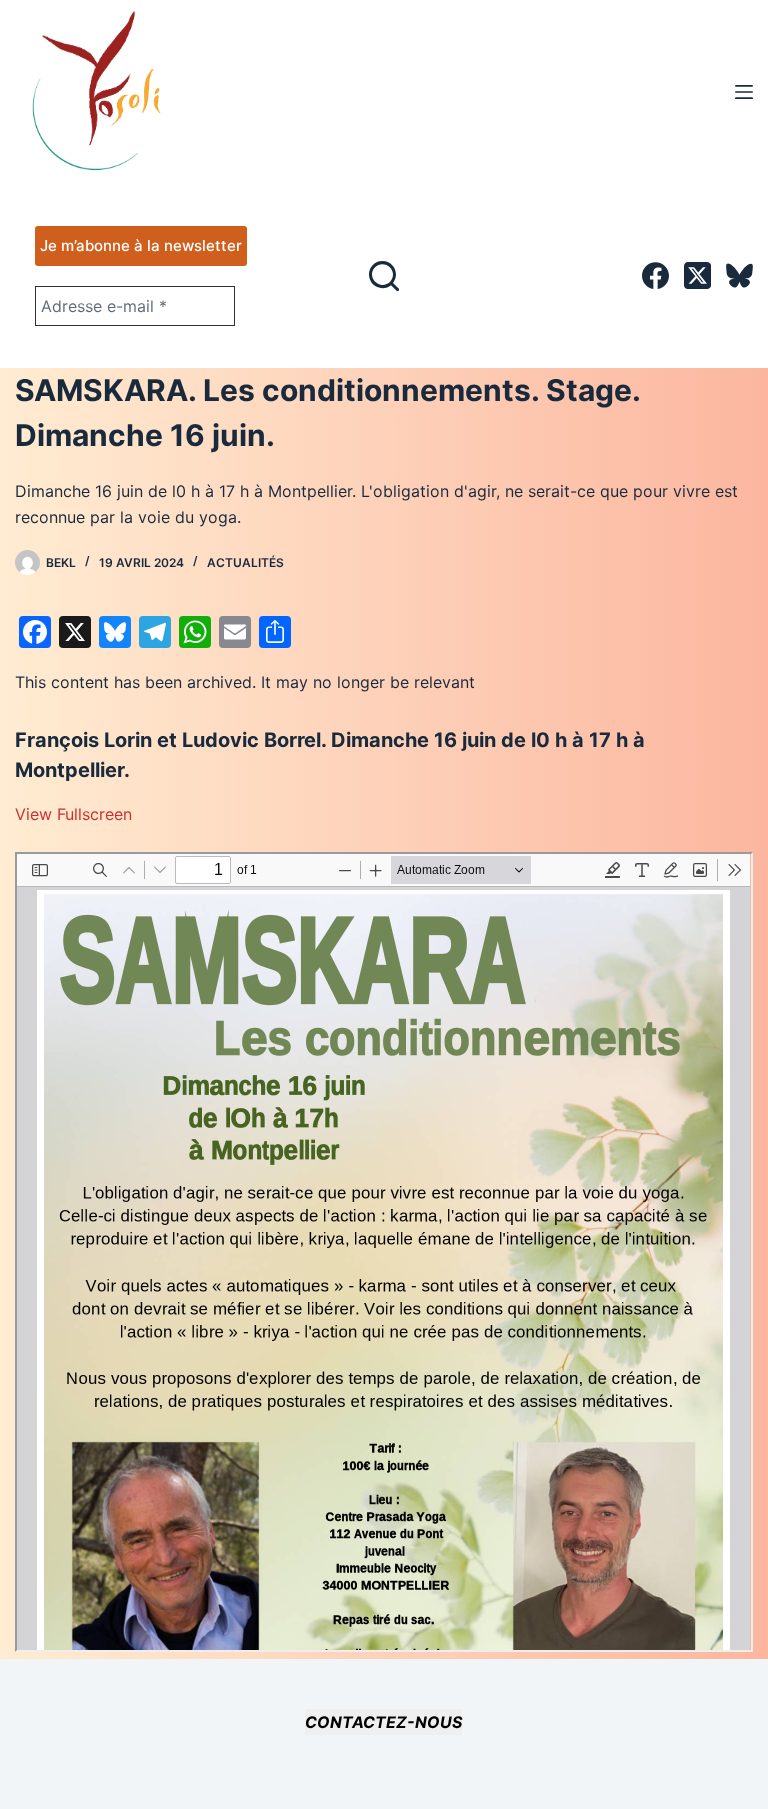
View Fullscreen (73, 814)
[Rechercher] (384, 276)
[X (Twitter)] (697, 275)
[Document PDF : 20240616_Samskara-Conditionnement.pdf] (383, 1252)
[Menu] (744, 92)
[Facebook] (655, 275)
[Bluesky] (739, 275)
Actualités (245, 562)
